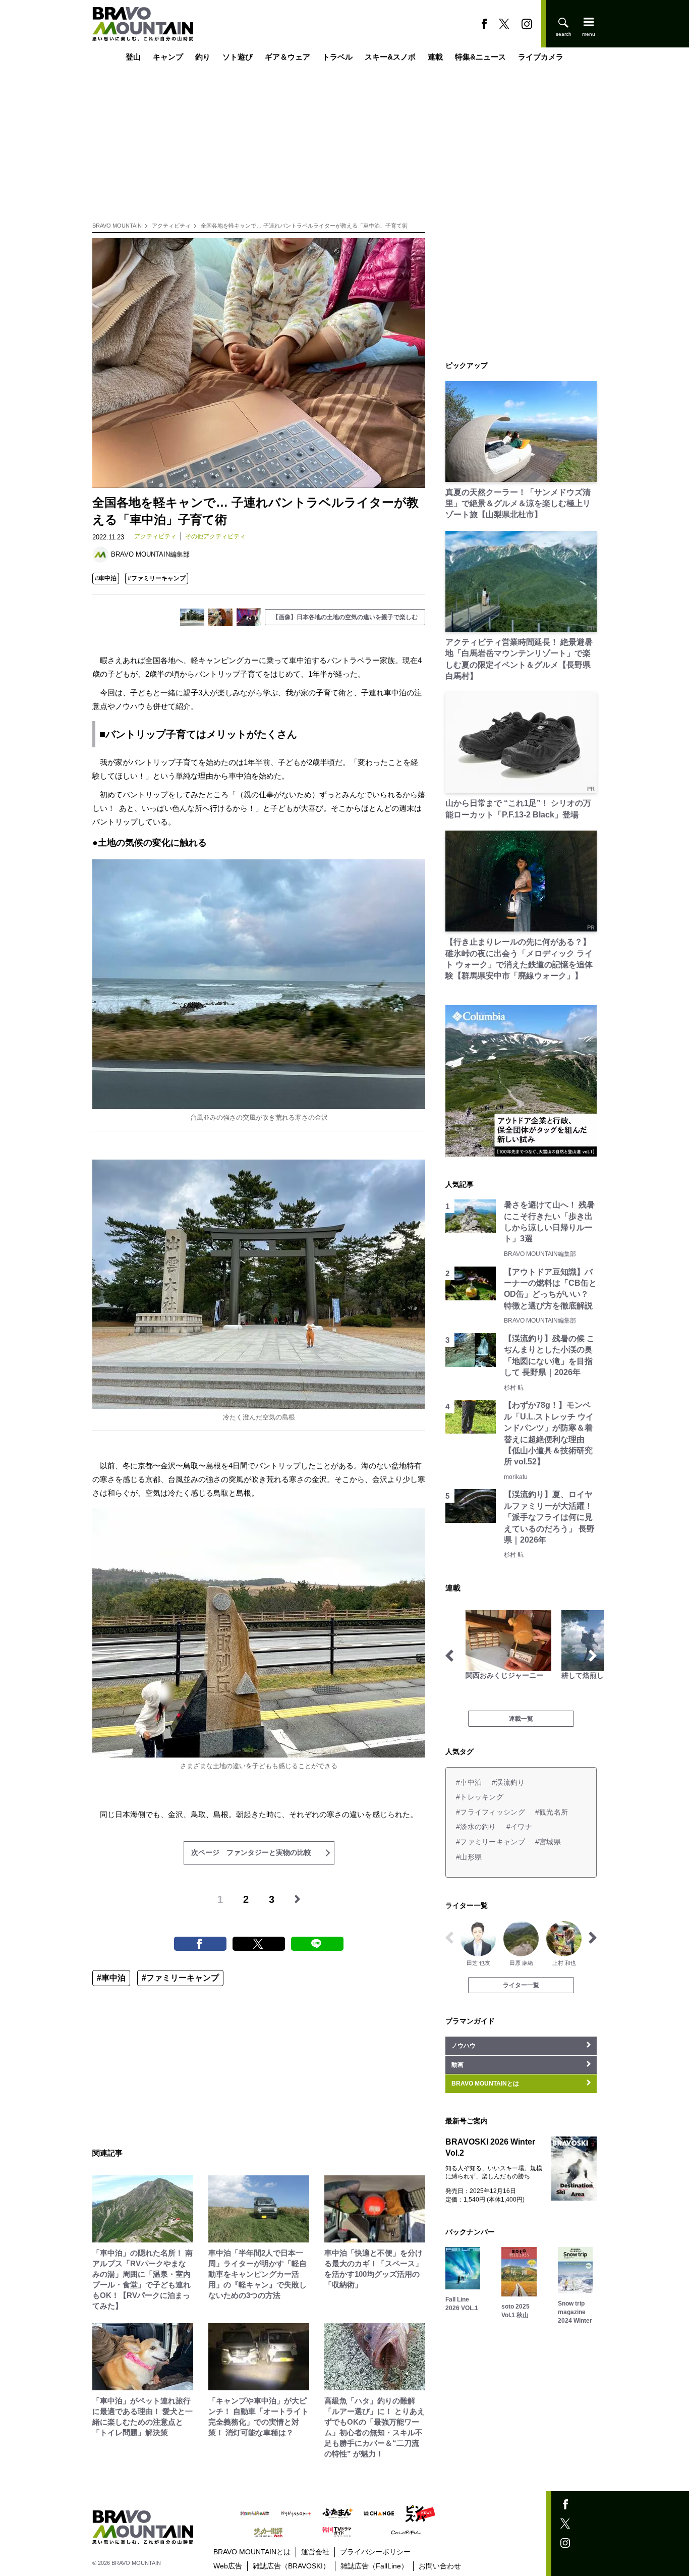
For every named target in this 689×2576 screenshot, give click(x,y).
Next (593, 1656)
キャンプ (168, 57)
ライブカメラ (541, 57)
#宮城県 (548, 1842)
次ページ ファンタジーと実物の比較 (251, 1852)
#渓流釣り (508, 1782)
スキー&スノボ (390, 57)
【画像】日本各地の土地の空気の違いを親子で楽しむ (345, 617)
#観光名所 (552, 1812)
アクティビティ (171, 226)
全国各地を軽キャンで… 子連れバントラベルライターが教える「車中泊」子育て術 (304, 226)
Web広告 (228, 2566)
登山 (133, 57)
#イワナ (519, 1827)
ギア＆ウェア (288, 57)
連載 (435, 57)
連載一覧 (521, 1719)
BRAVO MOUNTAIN (117, 226)
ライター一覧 (521, 1985)
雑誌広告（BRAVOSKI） (291, 2566)
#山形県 (469, 1857)
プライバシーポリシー (375, 2552)
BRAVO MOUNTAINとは (252, 2552)
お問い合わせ (440, 2566)
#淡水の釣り (476, 1827)
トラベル (337, 57)
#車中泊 (106, 578)
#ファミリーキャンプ (157, 578)
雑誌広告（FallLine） (374, 2566)
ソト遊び (238, 57)
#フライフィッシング (491, 1812)
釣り (203, 57)
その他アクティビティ (215, 536)
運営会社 (315, 2552)
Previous (449, 1656)
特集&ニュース (480, 57)
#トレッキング (480, 1797)
